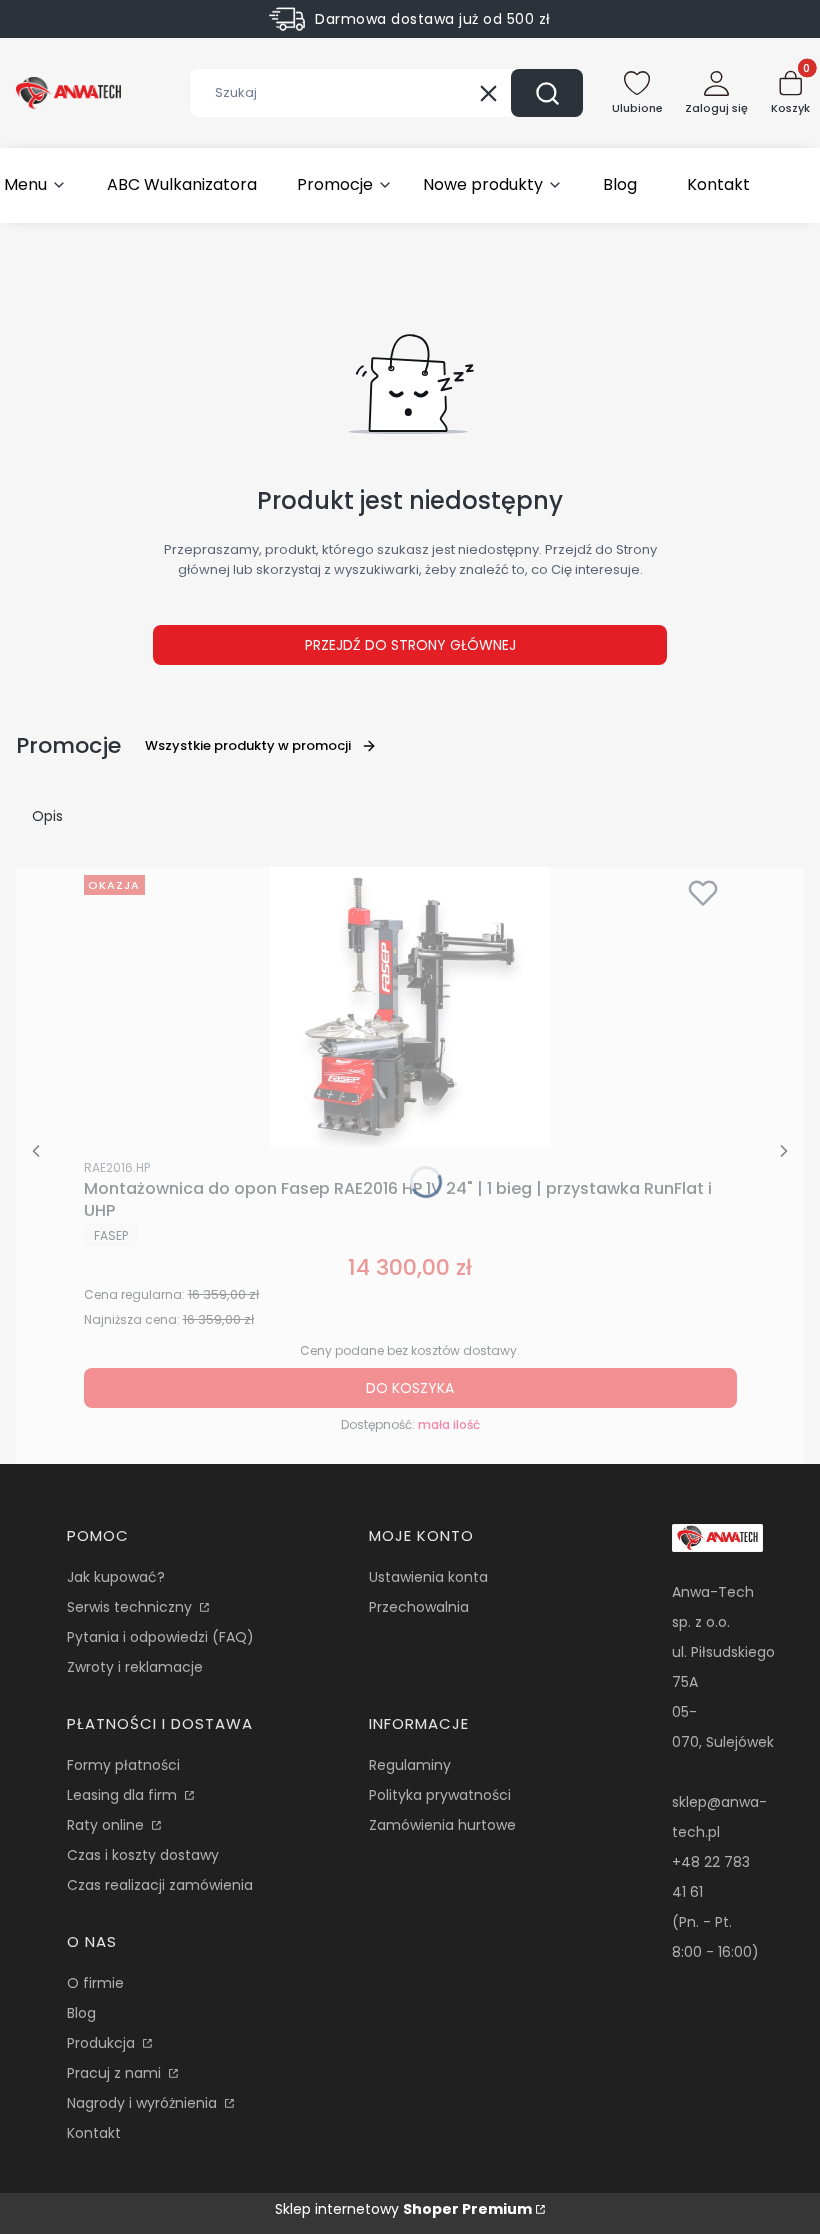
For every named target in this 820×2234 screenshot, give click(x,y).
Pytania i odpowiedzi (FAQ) (160, 1637)
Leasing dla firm (124, 1795)
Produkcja (103, 2043)
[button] (547, 93)
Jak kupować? (116, 1577)
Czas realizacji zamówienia (160, 1885)
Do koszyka (410, 1388)
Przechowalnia (419, 1607)
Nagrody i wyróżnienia (144, 2103)
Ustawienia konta (428, 1577)
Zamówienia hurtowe (442, 1825)
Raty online (107, 1825)
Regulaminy (410, 1765)
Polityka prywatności (440, 1795)
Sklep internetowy (403, 2209)
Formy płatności (123, 1765)
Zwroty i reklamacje (135, 1667)
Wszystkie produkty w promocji (248, 745)
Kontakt (94, 2133)
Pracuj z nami (116, 2073)
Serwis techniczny (131, 1607)
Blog (81, 2013)
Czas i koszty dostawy (143, 1855)
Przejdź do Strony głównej (410, 645)
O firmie (95, 1983)
